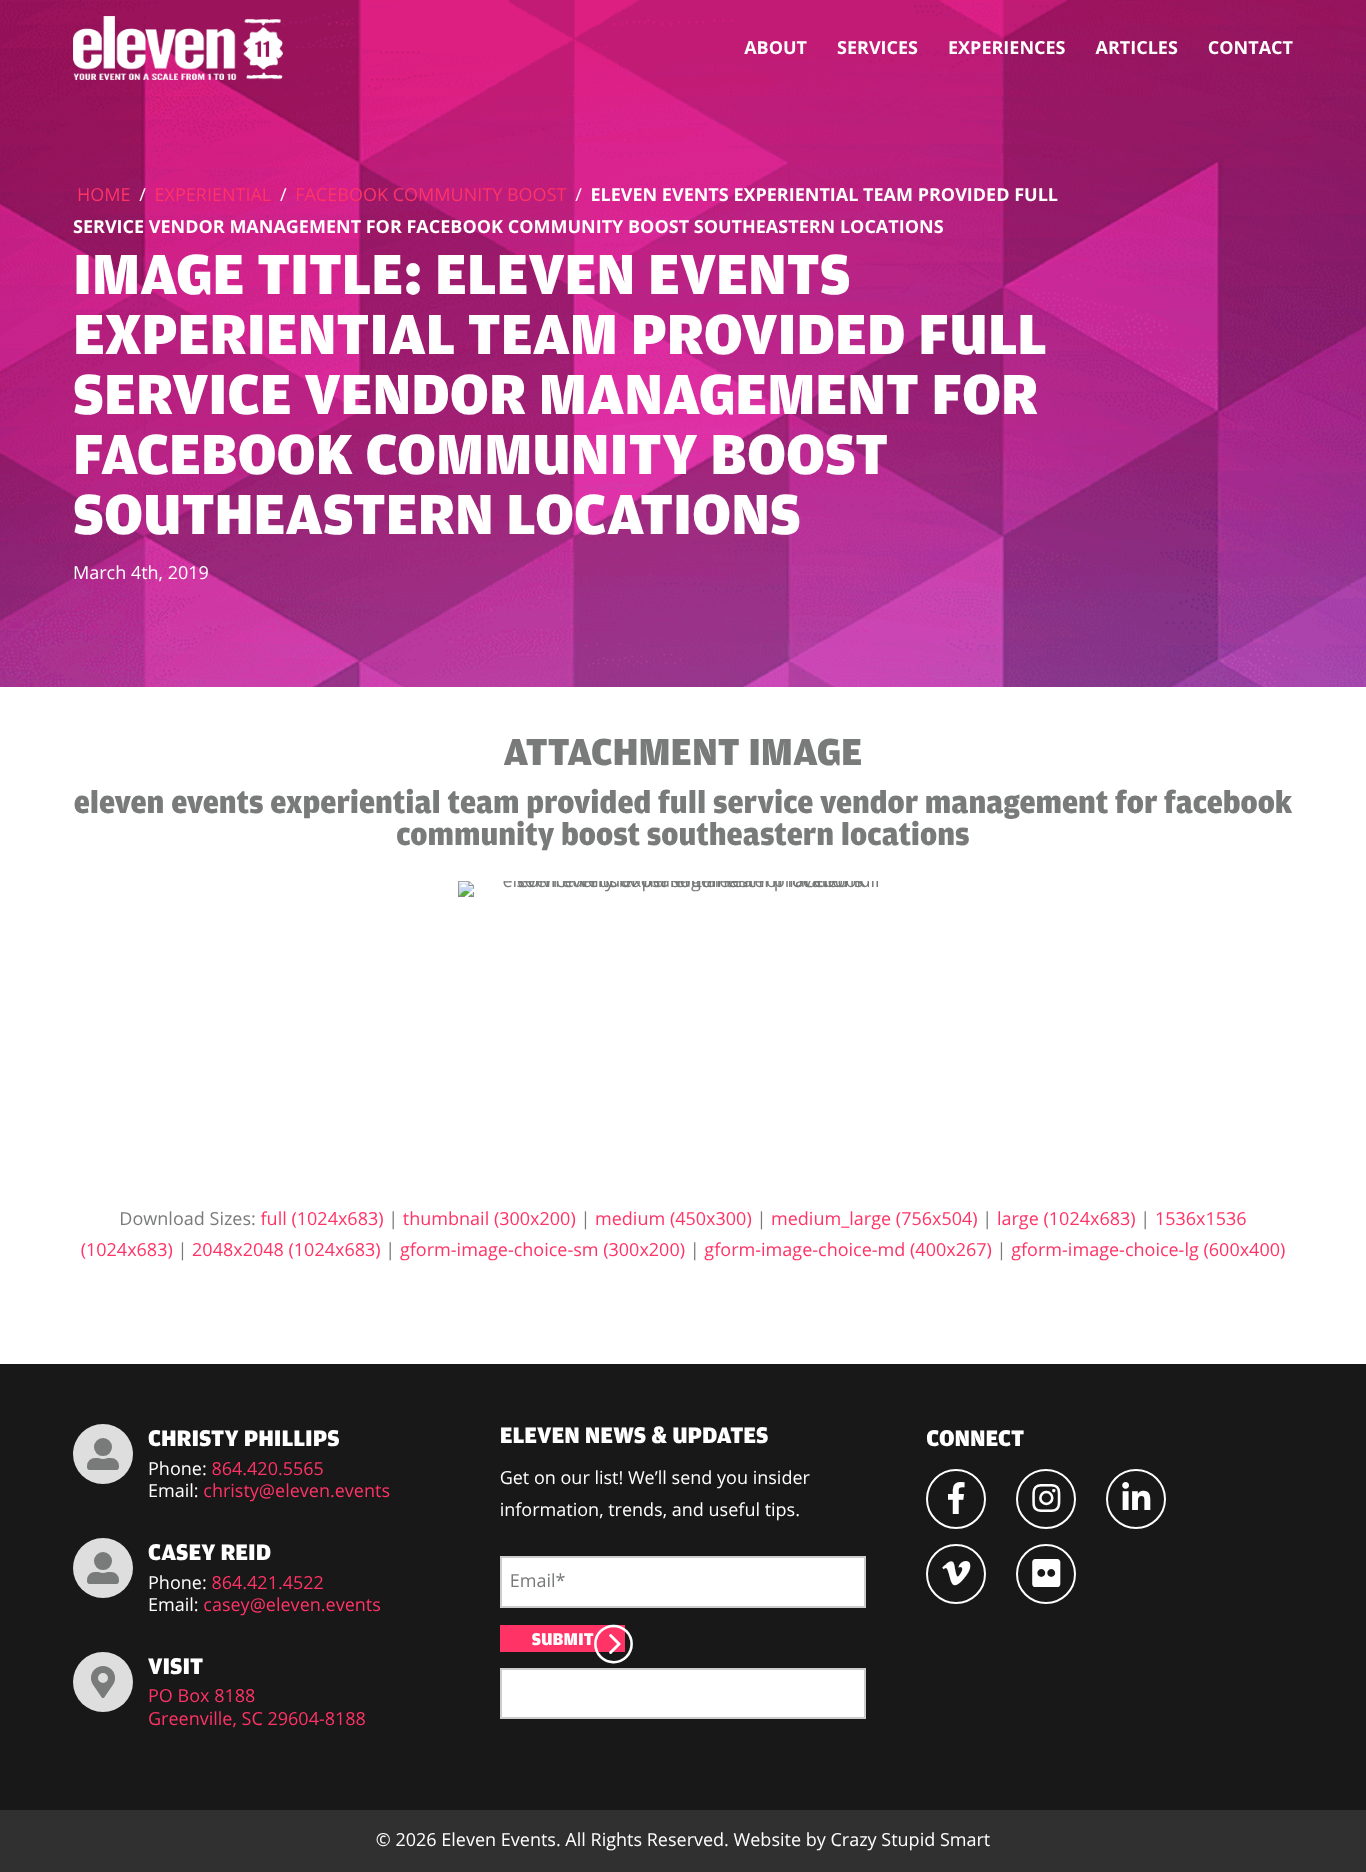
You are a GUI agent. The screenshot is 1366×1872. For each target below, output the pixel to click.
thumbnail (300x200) (489, 1219)
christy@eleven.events (296, 1491)
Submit (563, 1638)
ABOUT (775, 48)
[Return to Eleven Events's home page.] (180, 48)
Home (104, 195)
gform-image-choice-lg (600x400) (1148, 1250)
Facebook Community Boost (430, 195)
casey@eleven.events (291, 1605)
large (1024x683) (1066, 1219)
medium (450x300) (673, 1219)
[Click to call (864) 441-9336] (103, 1454)
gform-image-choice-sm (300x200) (542, 1250)
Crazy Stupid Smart (910, 1840)
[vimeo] (956, 1574)
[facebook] (956, 1499)
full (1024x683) (322, 1219)
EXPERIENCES (1007, 48)
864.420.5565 (267, 1469)
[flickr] (1046, 1574)
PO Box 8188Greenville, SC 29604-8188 (257, 1707)
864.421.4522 (267, 1583)
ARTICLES (1137, 48)
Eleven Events (498, 1840)
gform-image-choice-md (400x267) (848, 1250)
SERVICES (877, 48)
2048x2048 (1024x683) (286, 1250)
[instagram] (1046, 1499)
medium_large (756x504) (874, 1219)
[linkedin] (1136, 1499)
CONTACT (1250, 48)
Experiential (213, 195)
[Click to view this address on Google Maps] (103, 1682)
